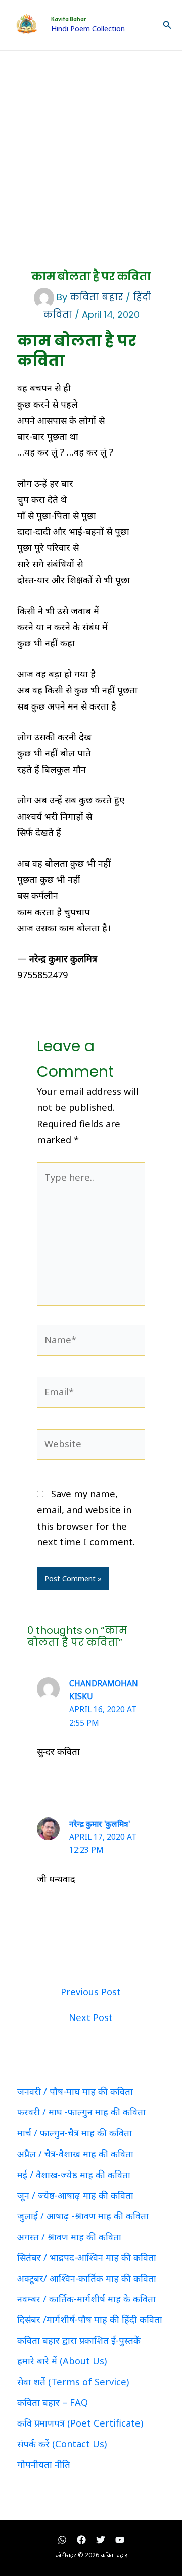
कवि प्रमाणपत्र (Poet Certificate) (80, 2423)
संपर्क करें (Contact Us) (62, 2444)
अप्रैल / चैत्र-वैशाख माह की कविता (75, 2154)
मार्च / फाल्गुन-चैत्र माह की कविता (75, 2133)
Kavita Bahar (69, 19)
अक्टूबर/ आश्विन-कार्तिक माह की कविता (87, 2278)
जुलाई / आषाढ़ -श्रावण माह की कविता (83, 2216)
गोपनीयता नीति (44, 2464)
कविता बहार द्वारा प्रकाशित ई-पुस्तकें (79, 2340)
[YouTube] (120, 2540)
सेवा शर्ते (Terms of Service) (73, 2382)
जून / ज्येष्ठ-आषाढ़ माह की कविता (75, 2195)
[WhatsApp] (62, 2540)
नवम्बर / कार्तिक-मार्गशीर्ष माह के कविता (86, 2299)
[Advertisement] (91, 147)
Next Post (91, 2017)
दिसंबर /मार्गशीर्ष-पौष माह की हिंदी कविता (90, 2319)
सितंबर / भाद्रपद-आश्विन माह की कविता (87, 2257)
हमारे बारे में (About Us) (62, 2361)
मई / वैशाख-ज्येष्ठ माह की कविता (74, 2175)
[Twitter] (101, 2540)
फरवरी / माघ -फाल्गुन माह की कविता (81, 2112)
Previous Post (91, 1992)
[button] (167, 25)
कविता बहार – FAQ (53, 2402)
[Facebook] (81, 2540)
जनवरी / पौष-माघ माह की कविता (75, 2091)
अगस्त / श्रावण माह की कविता (69, 2237)
